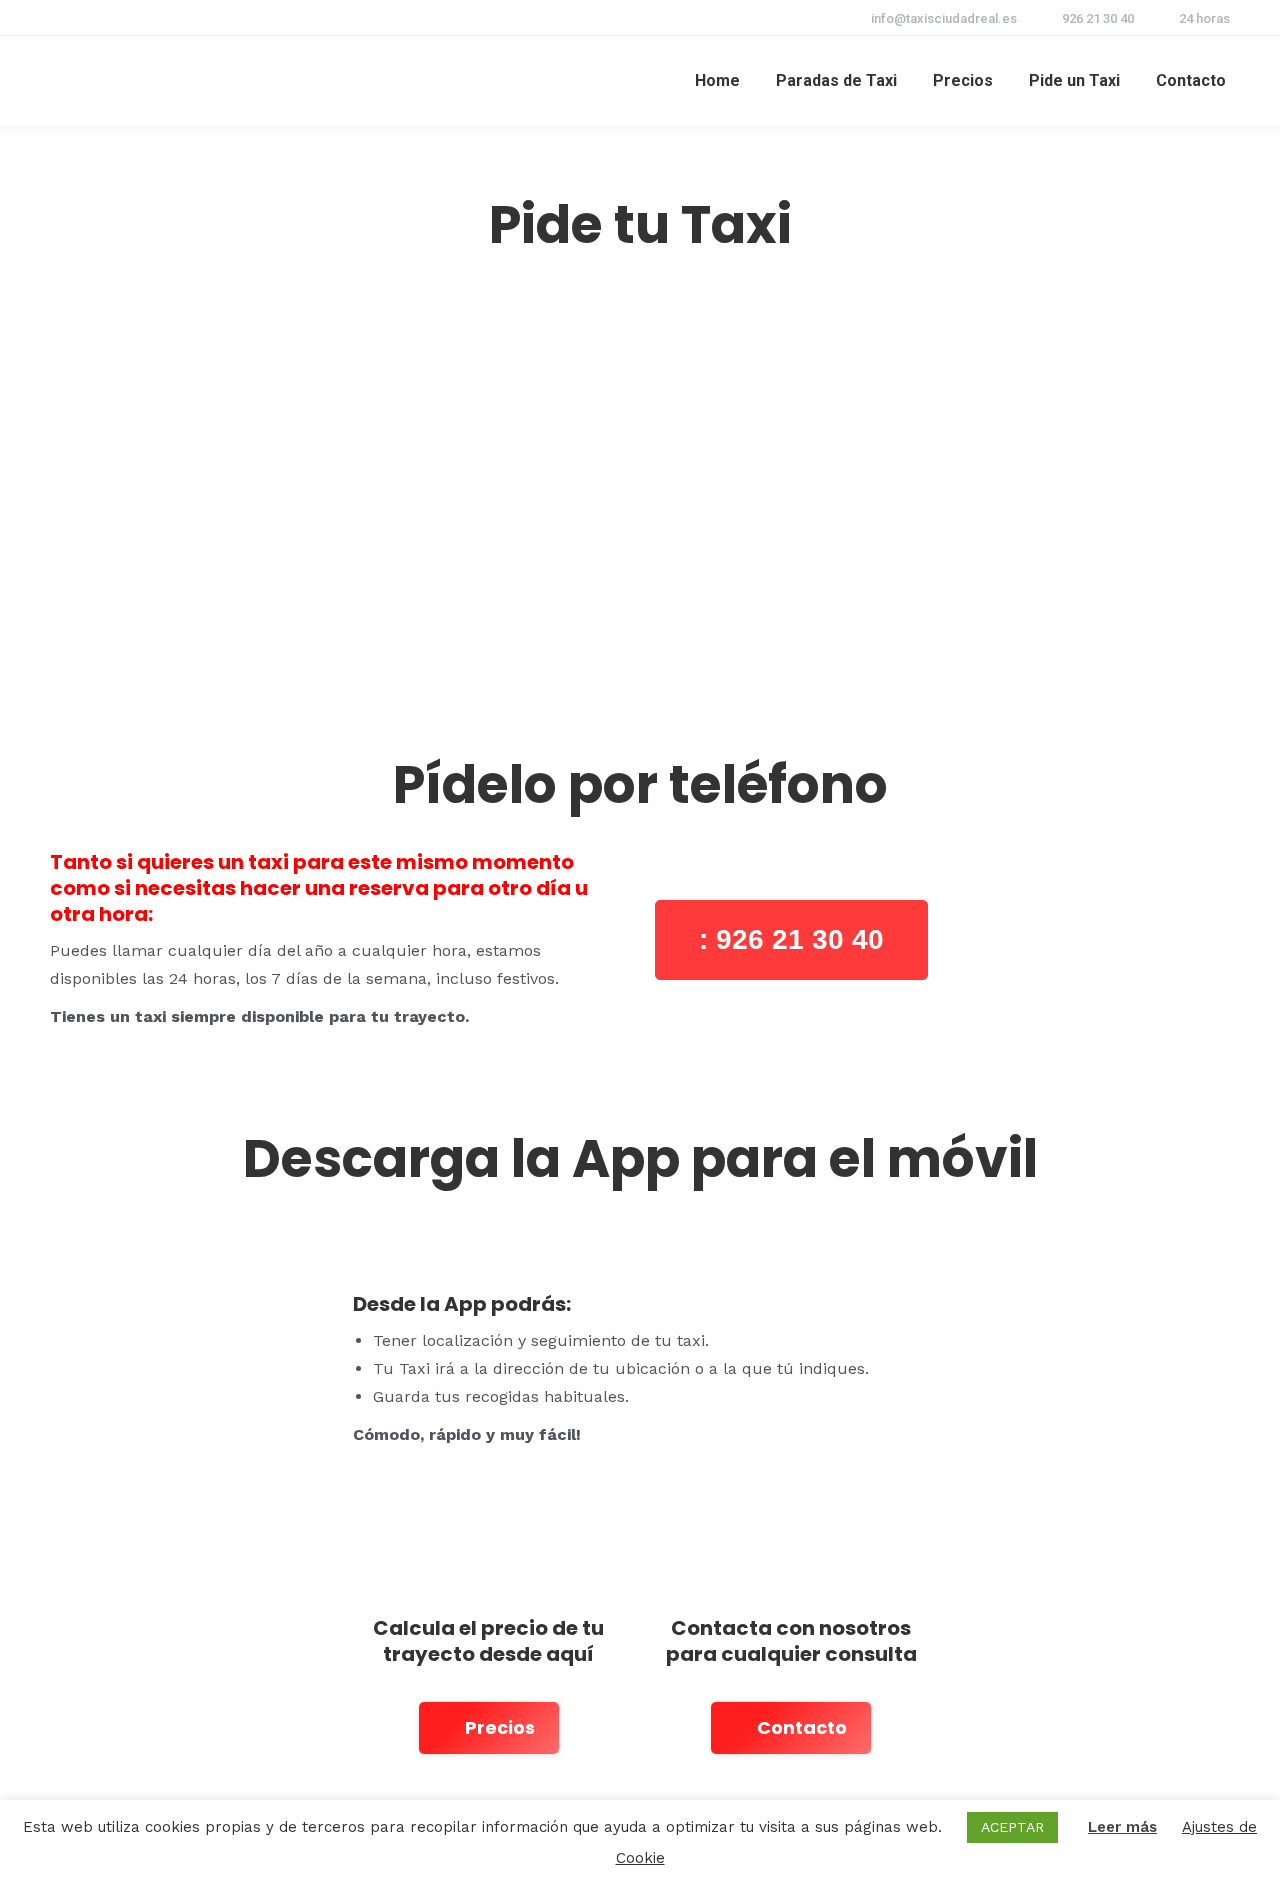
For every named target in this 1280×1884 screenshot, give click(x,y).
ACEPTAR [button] (1012, 1827)
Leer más (1122, 1827)
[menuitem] (717, 81)
